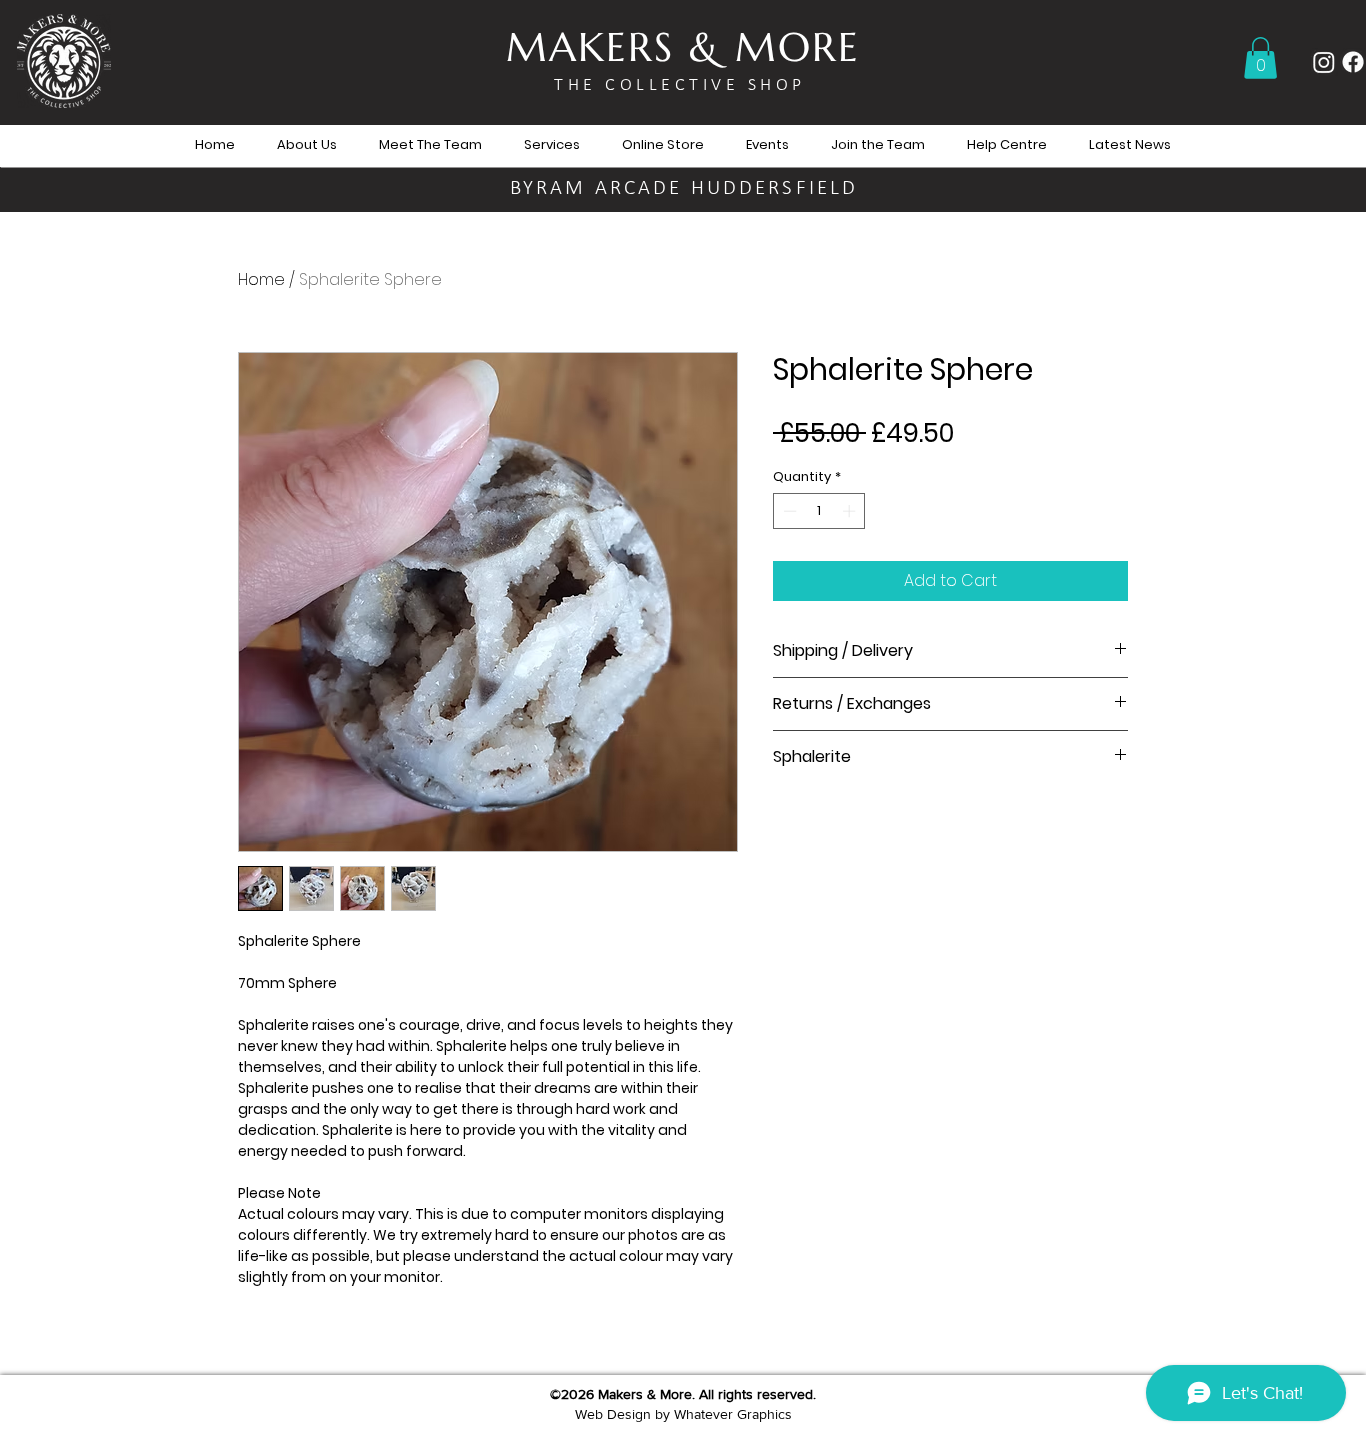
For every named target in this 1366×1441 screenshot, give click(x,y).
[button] (1260, 58)
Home (261, 279)
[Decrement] (788, 511)
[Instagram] (1324, 62)
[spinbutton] (819, 511)
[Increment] (851, 511)
